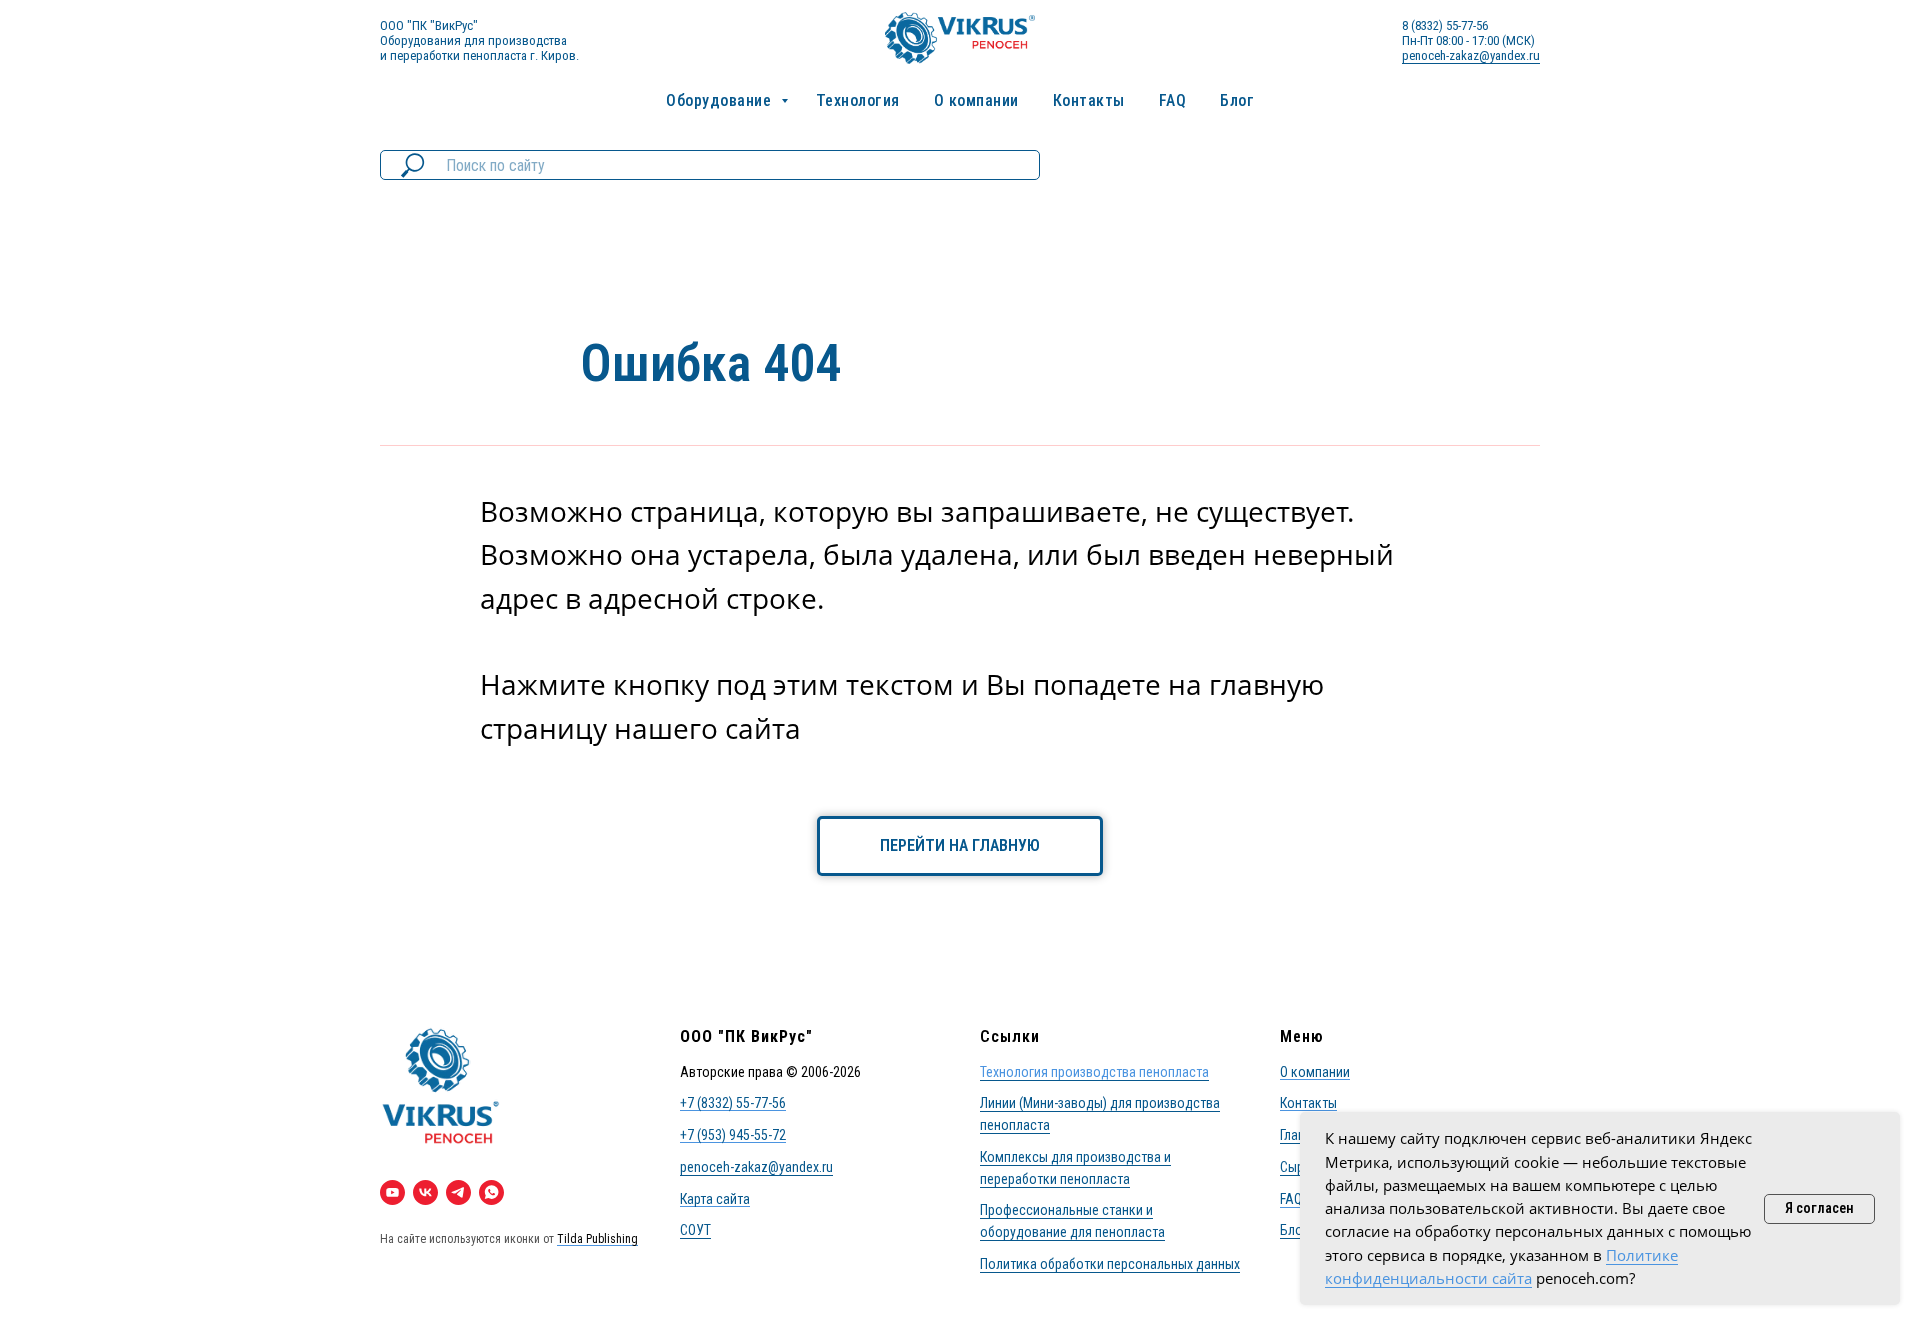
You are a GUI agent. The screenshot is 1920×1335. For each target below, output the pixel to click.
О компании (976, 100)
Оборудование (721, 100)
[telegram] (458, 1192)
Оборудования (420, 40)
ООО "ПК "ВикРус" (429, 25)
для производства (515, 40)
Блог (1237, 100)
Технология (858, 100)
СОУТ (695, 1230)
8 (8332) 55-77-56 (1445, 25)
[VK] (425, 1192)
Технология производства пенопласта (1094, 1072)
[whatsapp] (491, 1192)
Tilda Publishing (597, 1239)
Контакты (1089, 100)
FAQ (1173, 100)
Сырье (1299, 1167)
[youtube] (392, 1192)
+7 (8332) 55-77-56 (733, 1103)
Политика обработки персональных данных (1110, 1264)
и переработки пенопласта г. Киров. (479, 55)
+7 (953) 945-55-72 (733, 1135)
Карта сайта (715, 1199)
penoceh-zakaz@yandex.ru (1471, 55)
